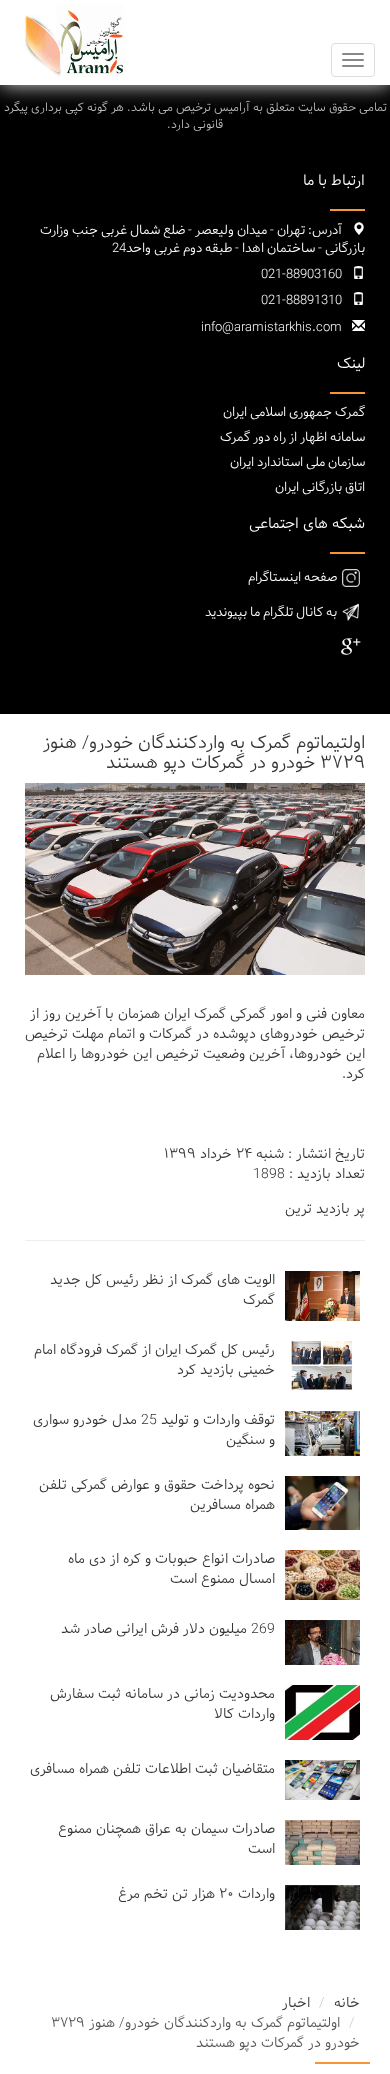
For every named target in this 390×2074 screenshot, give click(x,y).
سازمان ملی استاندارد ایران (297, 463)
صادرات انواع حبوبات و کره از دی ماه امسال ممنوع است (171, 1569)
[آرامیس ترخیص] (70, 41)
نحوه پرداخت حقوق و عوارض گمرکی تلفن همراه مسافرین (157, 1495)
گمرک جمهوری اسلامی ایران (294, 413)
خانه (347, 2003)
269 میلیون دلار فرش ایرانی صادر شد (168, 1629)
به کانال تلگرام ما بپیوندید (271, 613)
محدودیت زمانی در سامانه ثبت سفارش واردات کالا (162, 1704)
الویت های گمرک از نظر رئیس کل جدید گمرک (162, 1290)
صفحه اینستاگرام (292, 578)
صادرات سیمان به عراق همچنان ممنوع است (166, 1839)
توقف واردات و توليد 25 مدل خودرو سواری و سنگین (154, 1430)
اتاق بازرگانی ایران (320, 488)
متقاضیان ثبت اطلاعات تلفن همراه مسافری (152, 1769)
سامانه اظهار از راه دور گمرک (292, 438)
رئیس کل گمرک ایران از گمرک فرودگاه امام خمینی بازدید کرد (154, 1360)
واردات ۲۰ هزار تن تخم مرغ (196, 1894)
